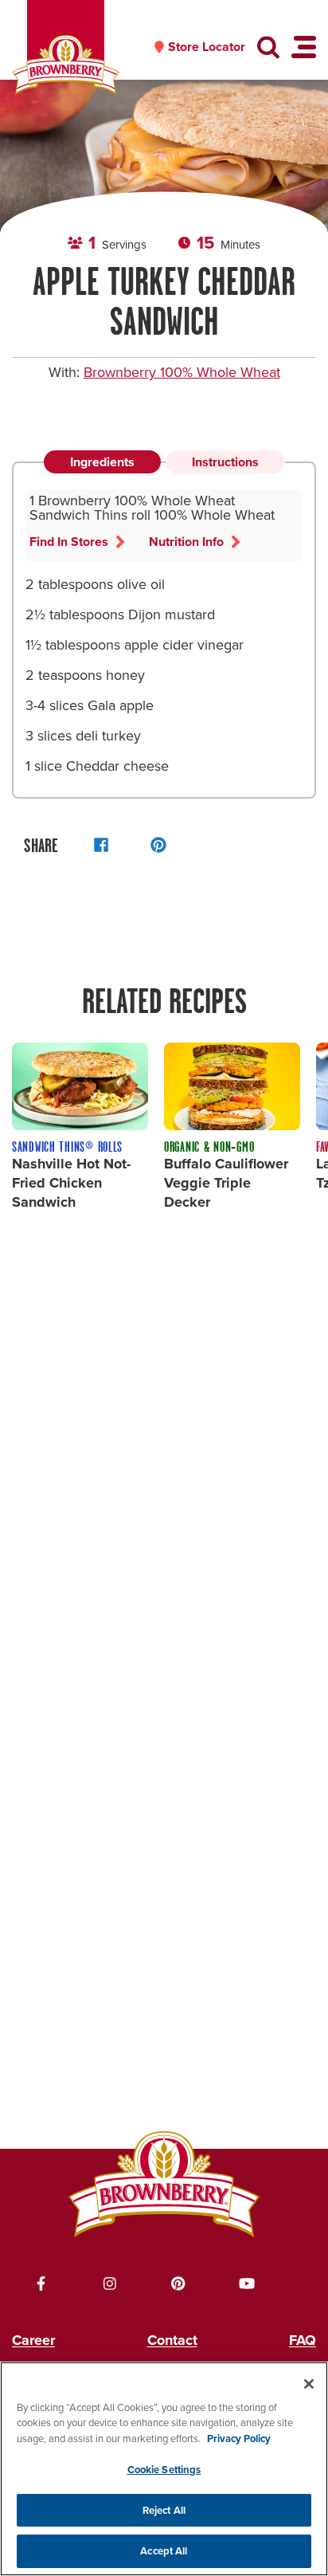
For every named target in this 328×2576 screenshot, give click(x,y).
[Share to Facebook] (101, 845)
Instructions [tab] (225, 462)
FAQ (303, 2340)
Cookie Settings (164, 2470)
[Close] (309, 2384)
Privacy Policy (239, 2439)
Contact (172, 2340)
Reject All (164, 2510)
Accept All (164, 2551)
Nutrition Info (186, 542)
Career (33, 2340)
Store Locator (207, 47)
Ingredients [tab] (102, 462)
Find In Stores (69, 542)
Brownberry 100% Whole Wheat (182, 372)
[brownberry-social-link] (41, 2283)
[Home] (66, 65)
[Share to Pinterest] (158, 845)
